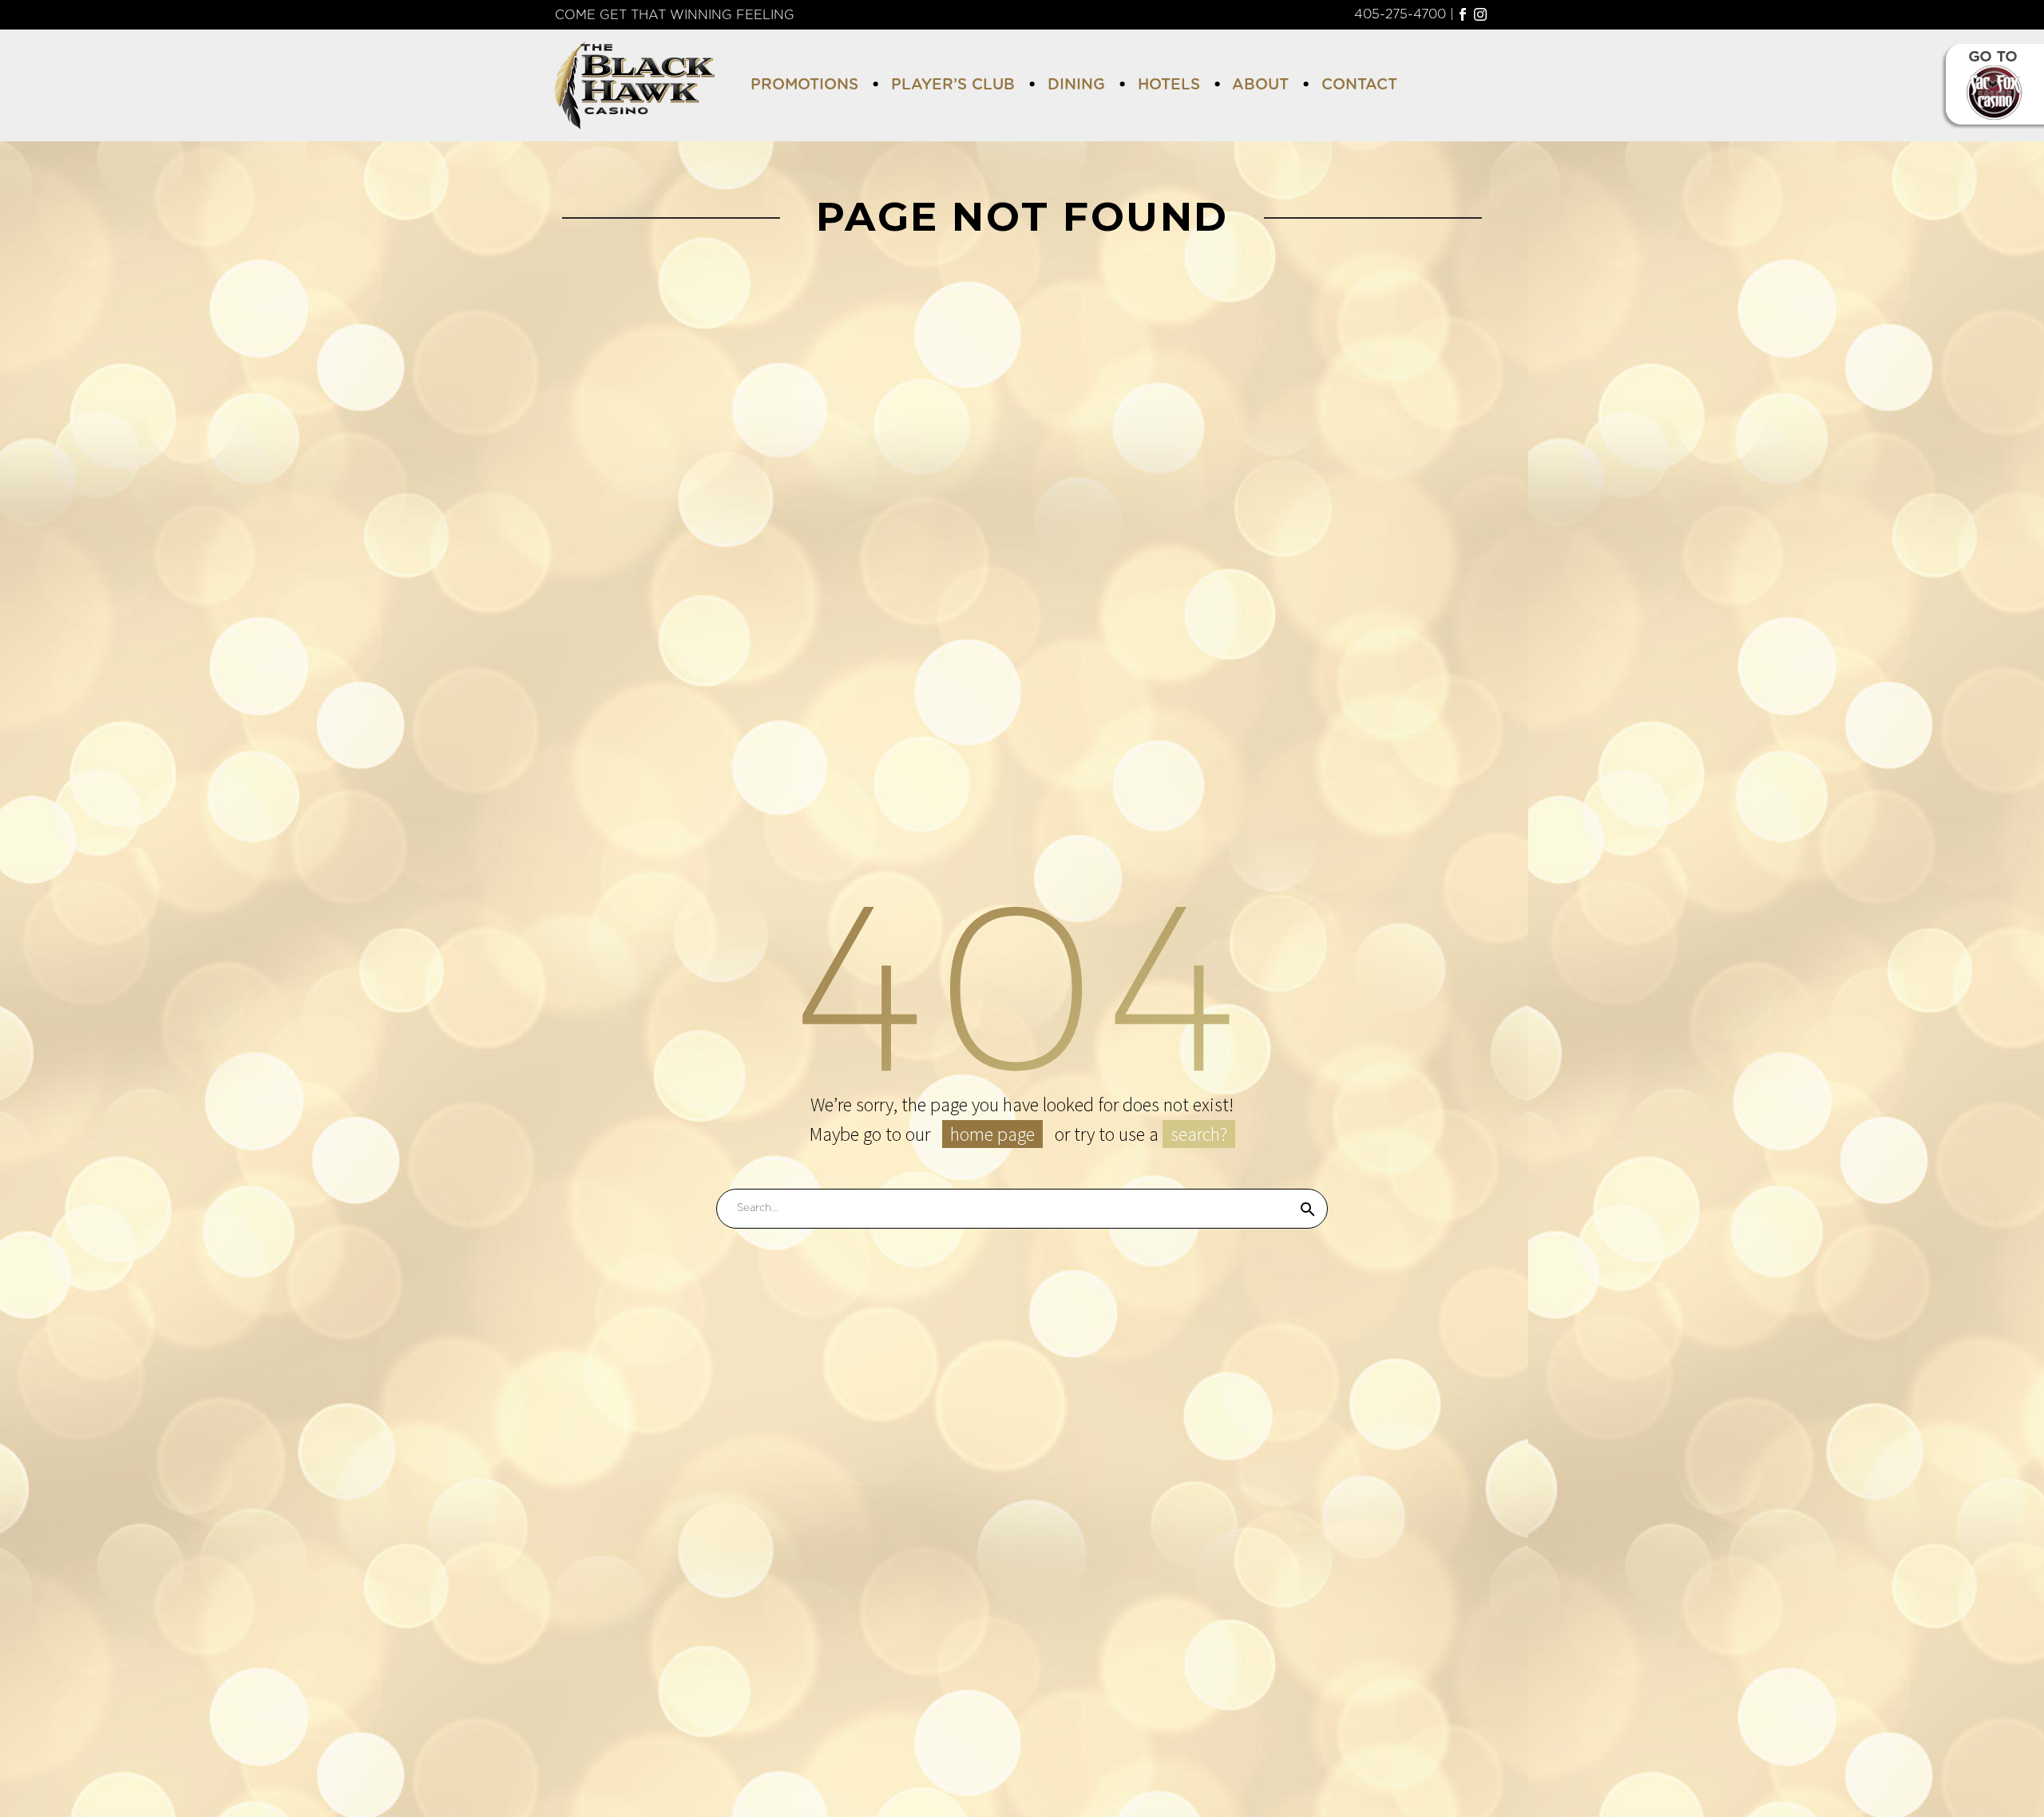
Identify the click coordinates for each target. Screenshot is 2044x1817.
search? (1199, 1134)
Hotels (1169, 85)
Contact (1359, 85)
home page (992, 1134)
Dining (1076, 85)
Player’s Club (953, 85)
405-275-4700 (1400, 14)
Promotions (804, 85)
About (1260, 85)
